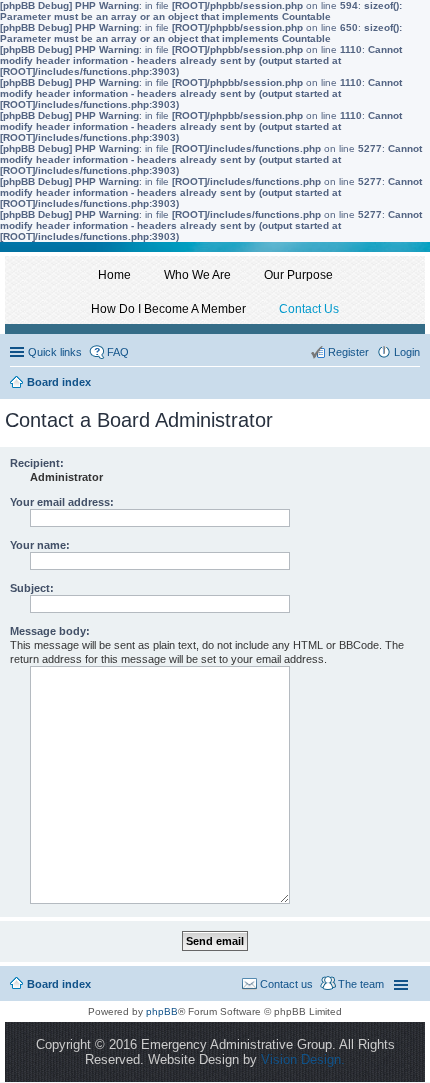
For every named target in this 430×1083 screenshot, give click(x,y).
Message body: (50, 631)
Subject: (32, 588)
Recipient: (37, 463)
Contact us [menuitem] (286, 984)
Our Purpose (298, 275)
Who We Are (197, 275)
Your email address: (62, 502)
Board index (59, 984)
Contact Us (309, 309)
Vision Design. (303, 1059)
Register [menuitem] (348, 352)
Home (114, 275)
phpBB (162, 1011)
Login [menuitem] (407, 352)
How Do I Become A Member (168, 309)
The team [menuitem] (361, 984)
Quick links (55, 352)
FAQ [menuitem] (118, 352)
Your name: (40, 545)
